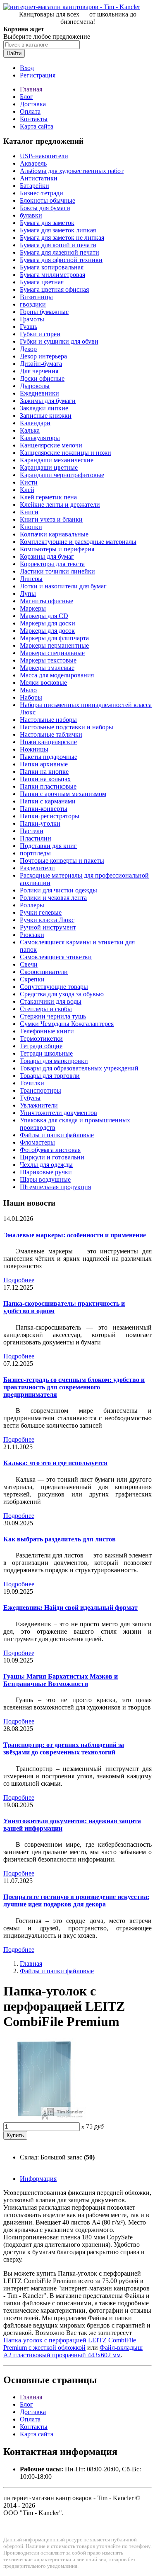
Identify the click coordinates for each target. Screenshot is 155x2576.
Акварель (33, 163)
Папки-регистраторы (50, 816)
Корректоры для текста (52, 564)
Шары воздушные (45, 1179)
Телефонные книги (47, 1031)
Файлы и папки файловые (57, 1135)
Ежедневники (39, 393)
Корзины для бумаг (47, 556)
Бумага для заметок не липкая (62, 238)
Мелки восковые (43, 683)
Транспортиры (41, 1090)
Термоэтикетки (41, 1039)
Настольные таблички (51, 734)
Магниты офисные (46, 601)
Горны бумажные (44, 312)
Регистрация (38, 75)
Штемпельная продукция (55, 1187)
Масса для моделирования (57, 675)
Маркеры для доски (48, 623)
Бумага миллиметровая (52, 275)
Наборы (31, 697)
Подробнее (19, 1280)
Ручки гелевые (41, 912)
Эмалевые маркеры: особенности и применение (75, 1235)
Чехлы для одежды (46, 1165)
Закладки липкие (44, 408)
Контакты (34, 119)
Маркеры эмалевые (47, 668)
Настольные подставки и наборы (67, 727)
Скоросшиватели (44, 972)
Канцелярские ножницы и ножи (66, 453)
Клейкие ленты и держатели (60, 505)
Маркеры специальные (52, 653)
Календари (35, 423)
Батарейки (35, 186)
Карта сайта (37, 126)
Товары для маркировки (54, 1061)
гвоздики (33, 304)
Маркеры (33, 608)
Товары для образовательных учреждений (79, 1068)
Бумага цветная (42, 282)
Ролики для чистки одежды (58, 890)
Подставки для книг (48, 846)
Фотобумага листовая (50, 1150)
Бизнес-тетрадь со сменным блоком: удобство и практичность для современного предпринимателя (74, 1387)
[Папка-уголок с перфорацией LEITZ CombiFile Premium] (45, 2118)
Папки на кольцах (45, 779)
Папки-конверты (44, 809)
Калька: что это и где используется (55, 1463)
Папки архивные (44, 764)
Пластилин (36, 838)
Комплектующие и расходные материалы (78, 542)
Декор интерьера (43, 356)
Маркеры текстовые (48, 660)
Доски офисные (42, 378)
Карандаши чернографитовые (62, 475)
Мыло (28, 690)
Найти (14, 53)
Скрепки (32, 979)
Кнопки (31, 527)
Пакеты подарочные (49, 757)
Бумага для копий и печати (58, 245)
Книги (29, 512)
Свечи (29, 964)
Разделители (37, 868)
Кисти (29, 482)
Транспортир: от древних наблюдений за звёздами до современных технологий (64, 1748)
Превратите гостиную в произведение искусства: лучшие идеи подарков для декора (76, 1900)
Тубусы (30, 1098)
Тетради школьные (46, 1053)
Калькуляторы (40, 438)
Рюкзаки (32, 935)
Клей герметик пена (48, 497)
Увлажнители (39, 1105)
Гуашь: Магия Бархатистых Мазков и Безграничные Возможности (61, 1680)
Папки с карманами (48, 801)
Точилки (32, 1083)
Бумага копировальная (52, 267)
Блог (26, 97)
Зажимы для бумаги (48, 401)
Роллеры (32, 905)
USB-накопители (44, 156)
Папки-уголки (40, 823)
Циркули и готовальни (52, 1157)
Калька (30, 430)
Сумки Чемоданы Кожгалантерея (67, 1024)
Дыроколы (35, 386)
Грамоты (32, 319)
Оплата (30, 111)
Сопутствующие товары (54, 987)
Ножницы (34, 749)
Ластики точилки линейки (57, 571)
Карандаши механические (57, 460)
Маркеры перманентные (54, 645)
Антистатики (39, 178)
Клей (27, 490)
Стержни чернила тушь (53, 1016)
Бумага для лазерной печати (60, 252)
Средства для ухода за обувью (62, 994)
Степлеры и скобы (46, 1009)
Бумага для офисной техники (61, 260)
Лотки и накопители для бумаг (63, 586)
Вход (27, 68)
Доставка (33, 104)
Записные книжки (46, 416)
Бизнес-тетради (42, 193)
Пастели (32, 831)
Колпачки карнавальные (54, 534)
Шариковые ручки (46, 1172)
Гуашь (29, 327)
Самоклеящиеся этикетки (56, 957)
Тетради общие (41, 1046)
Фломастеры (37, 1142)
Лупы (28, 594)
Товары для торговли (50, 1076)
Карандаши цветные (49, 467)
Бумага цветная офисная (54, 289)
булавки (31, 215)
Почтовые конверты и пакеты (62, 861)
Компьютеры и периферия (57, 549)
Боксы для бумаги (45, 208)
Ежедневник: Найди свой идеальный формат (70, 1608)
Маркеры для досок (47, 631)
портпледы (35, 853)
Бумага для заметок (47, 223)
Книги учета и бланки (51, 519)
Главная (31, 89)
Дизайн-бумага (41, 364)
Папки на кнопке (44, 772)
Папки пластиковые (48, 786)
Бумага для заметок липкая (58, 230)
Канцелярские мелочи (51, 445)
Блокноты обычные (48, 200)
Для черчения (39, 371)
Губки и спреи (40, 334)
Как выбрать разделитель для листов (60, 1539)
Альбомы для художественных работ (72, 171)
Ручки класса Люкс (47, 920)
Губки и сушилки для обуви (59, 341)
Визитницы (36, 297)
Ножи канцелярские (48, 742)
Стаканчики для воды (51, 1001)
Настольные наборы (48, 720)
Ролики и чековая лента (53, 898)
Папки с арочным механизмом (63, 794)
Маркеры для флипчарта (54, 638)
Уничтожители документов (58, 1113)
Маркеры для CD (44, 616)
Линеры (31, 579)
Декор (28, 349)
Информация (38, 2179)
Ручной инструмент (48, 927)
